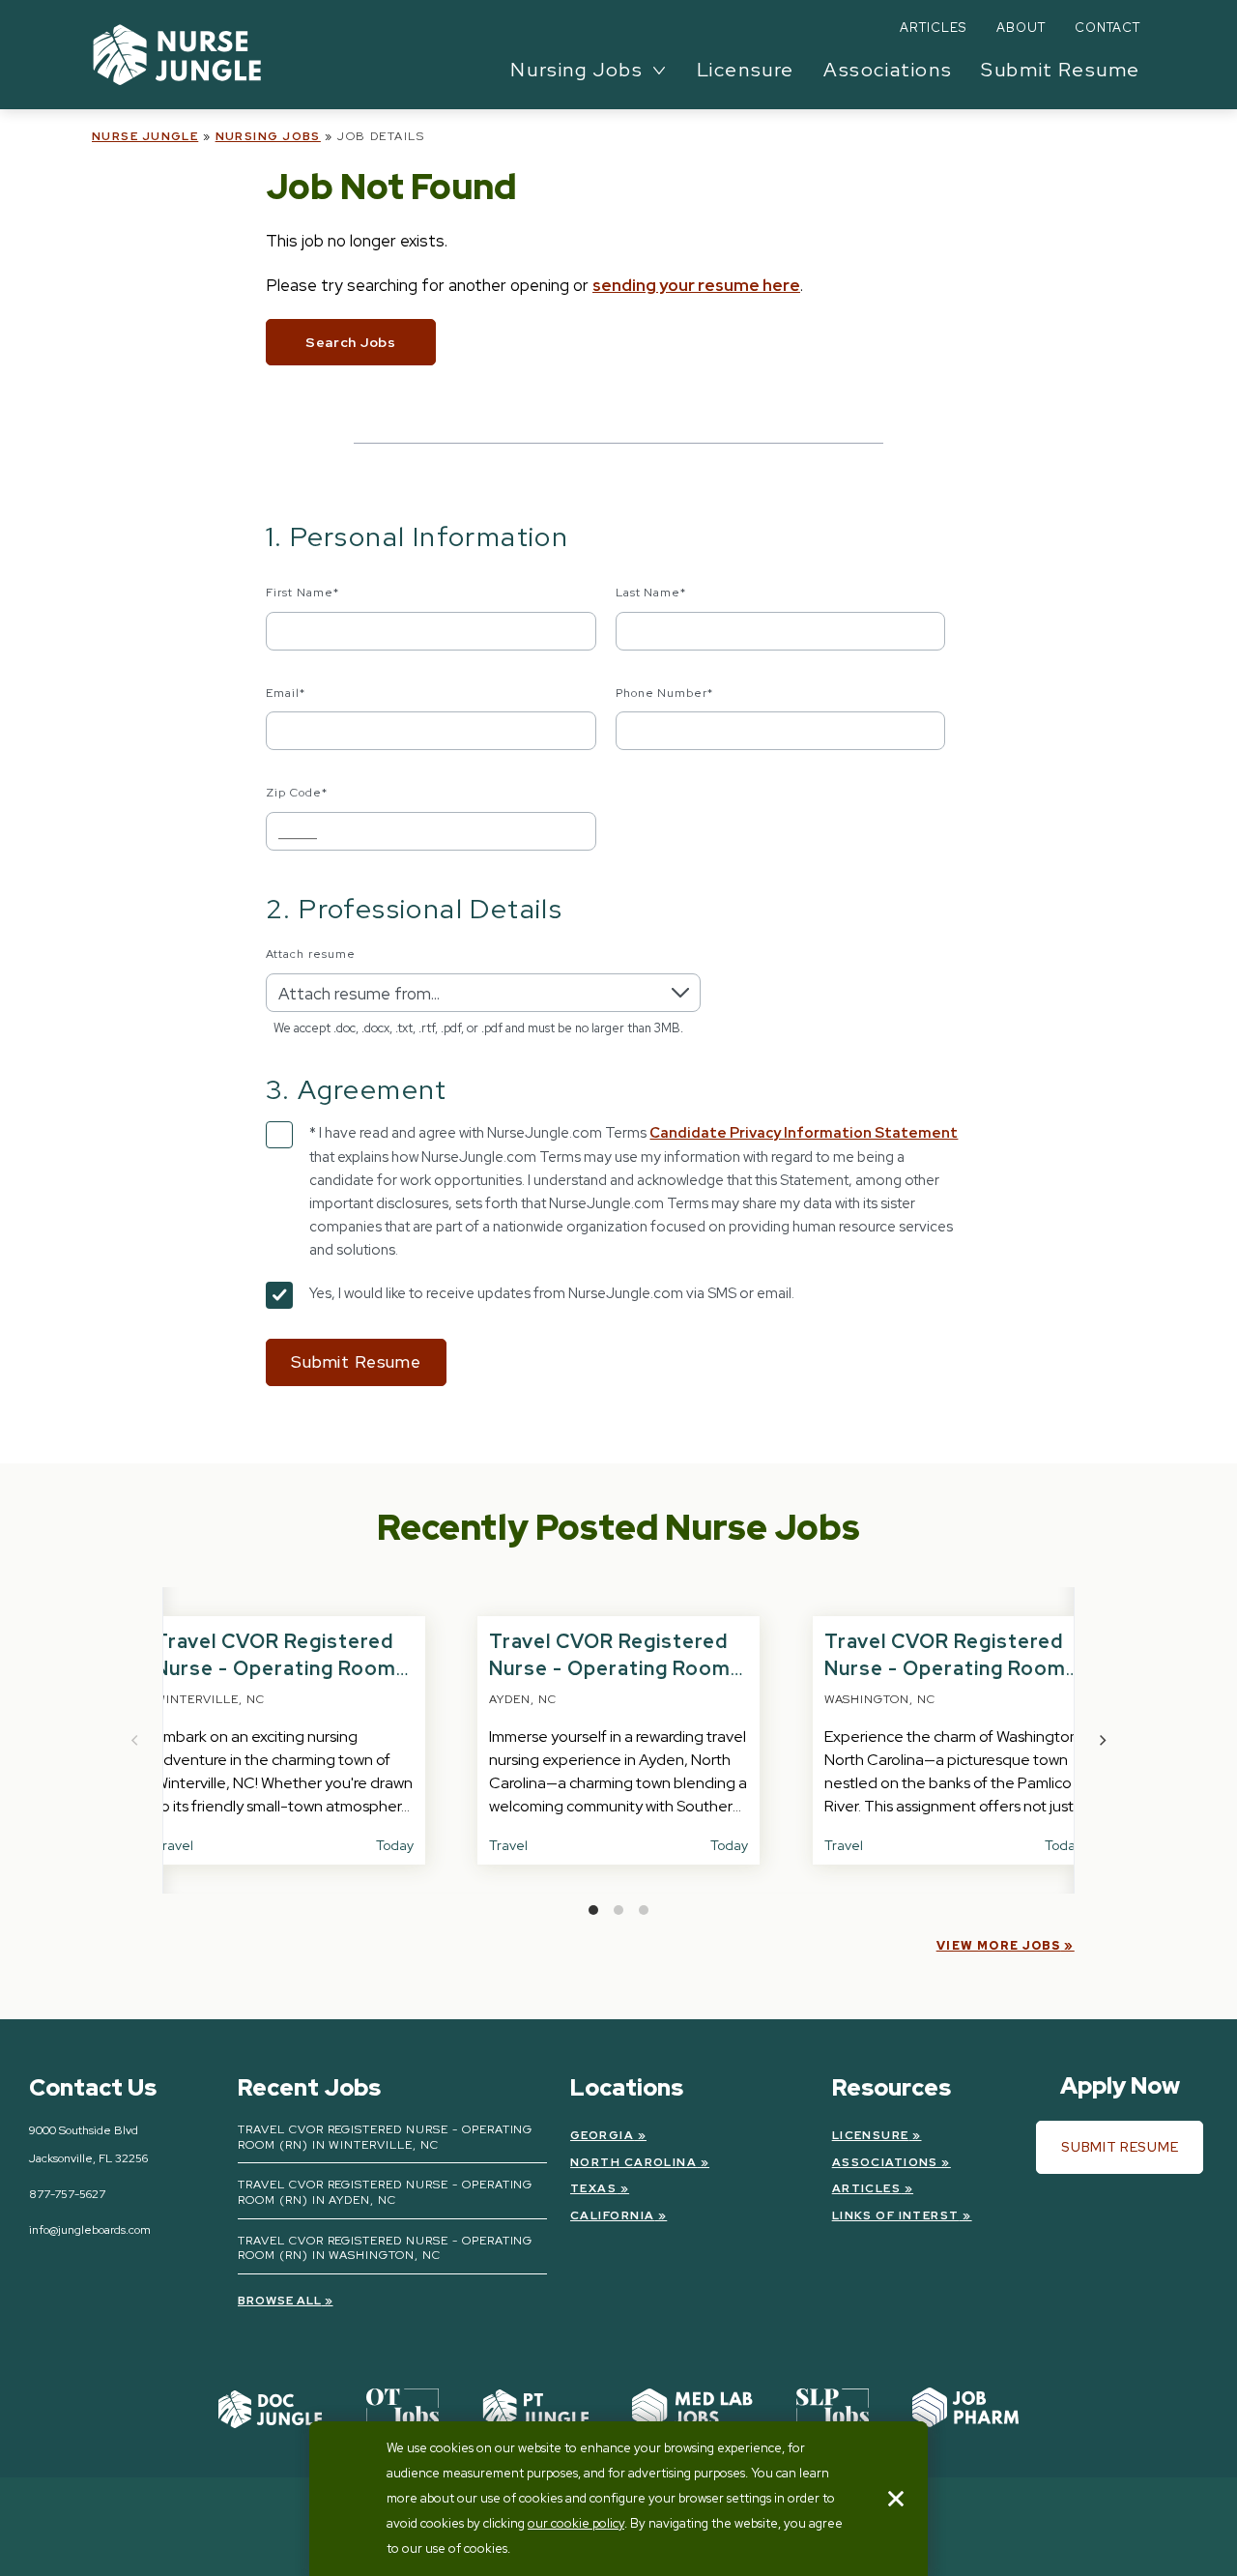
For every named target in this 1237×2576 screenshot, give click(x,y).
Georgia (602, 2135)
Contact (1108, 28)
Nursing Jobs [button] (576, 70)
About (1021, 28)
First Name (302, 593)
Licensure (746, 70)
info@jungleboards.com (90, 2230)
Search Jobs (351, 342)
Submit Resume (1061, 70)
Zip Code (297, 793)
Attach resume (310, 954)
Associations (888, 70)
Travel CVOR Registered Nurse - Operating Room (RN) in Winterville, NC (275, 1668)
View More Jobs (999, 1946)
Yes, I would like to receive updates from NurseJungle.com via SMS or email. (552, 1293)
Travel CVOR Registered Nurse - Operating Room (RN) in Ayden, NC (610, 1668)
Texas (593, 2188)
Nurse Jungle (145, 136)
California (612, 2215)
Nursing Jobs (268, 136)
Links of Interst (896, 2215)
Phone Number (665, 693)
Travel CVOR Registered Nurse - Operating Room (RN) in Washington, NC (945, 1668)
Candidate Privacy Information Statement (804, 1133)
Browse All (280, 2301)
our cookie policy (576, 2523)
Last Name (651, 593)
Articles (933, 28)
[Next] (1102, 1740)
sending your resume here (696, 285)
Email (286, 693)
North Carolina (633, 2162)
